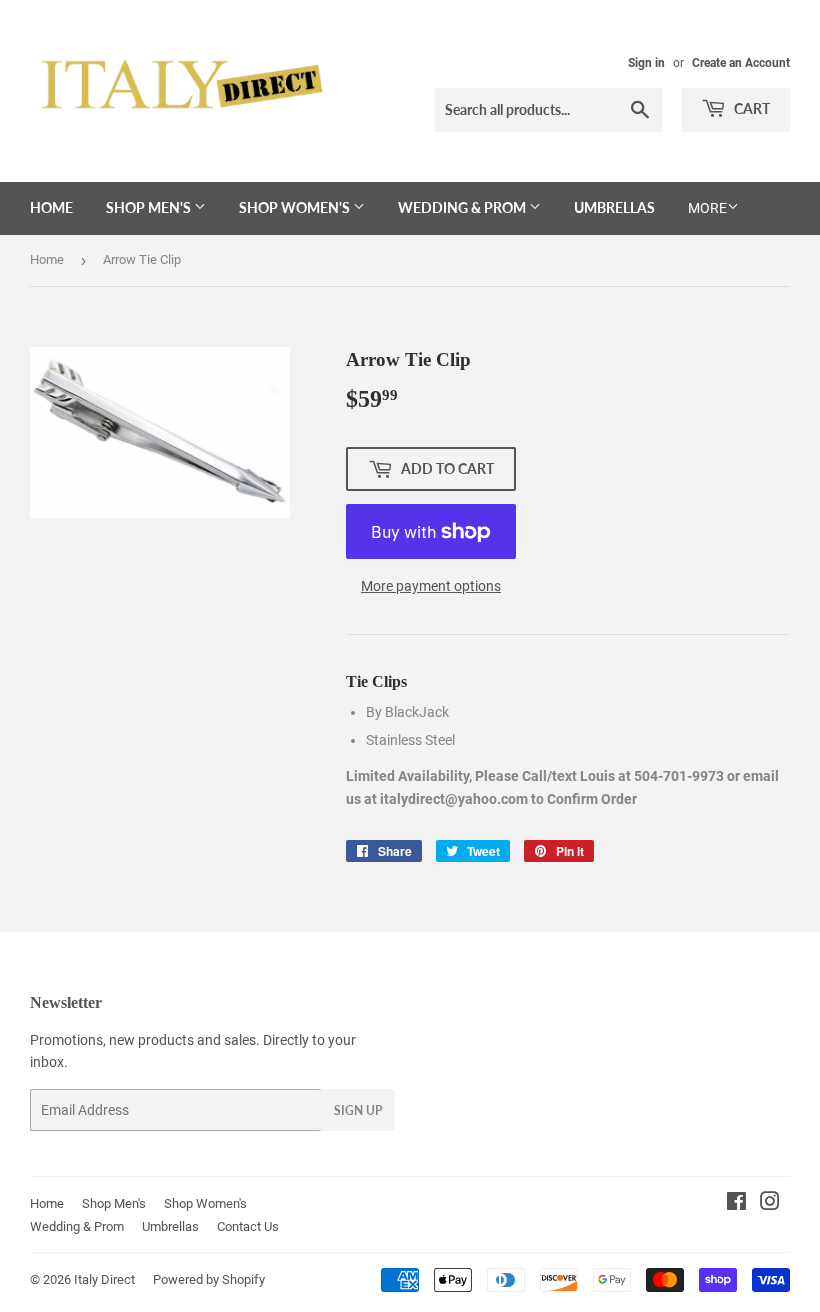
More (707, 208)
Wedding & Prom (463, 207)
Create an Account (741, 63)
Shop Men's (150, 207)
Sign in (646, 63)
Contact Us (248, 1226)
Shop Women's (296, 207)
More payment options (431, 586)
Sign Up (358, 1110)
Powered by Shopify (209, 1279)
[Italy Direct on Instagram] (770, 1204)
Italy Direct (104, 1279)
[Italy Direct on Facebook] (736, 1204)
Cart (750, 108)
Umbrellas (614, 207)
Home (51, 207)
